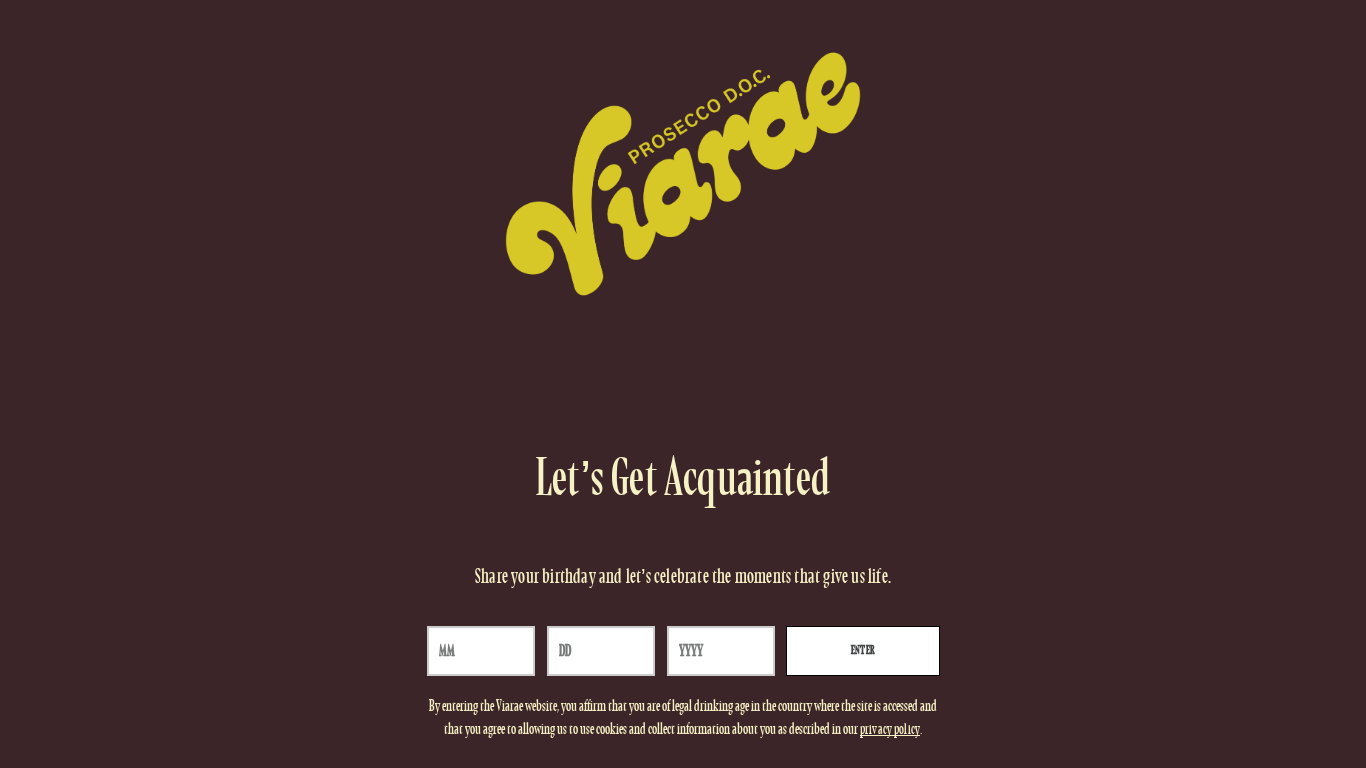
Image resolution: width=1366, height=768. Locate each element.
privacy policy (890, 730)
